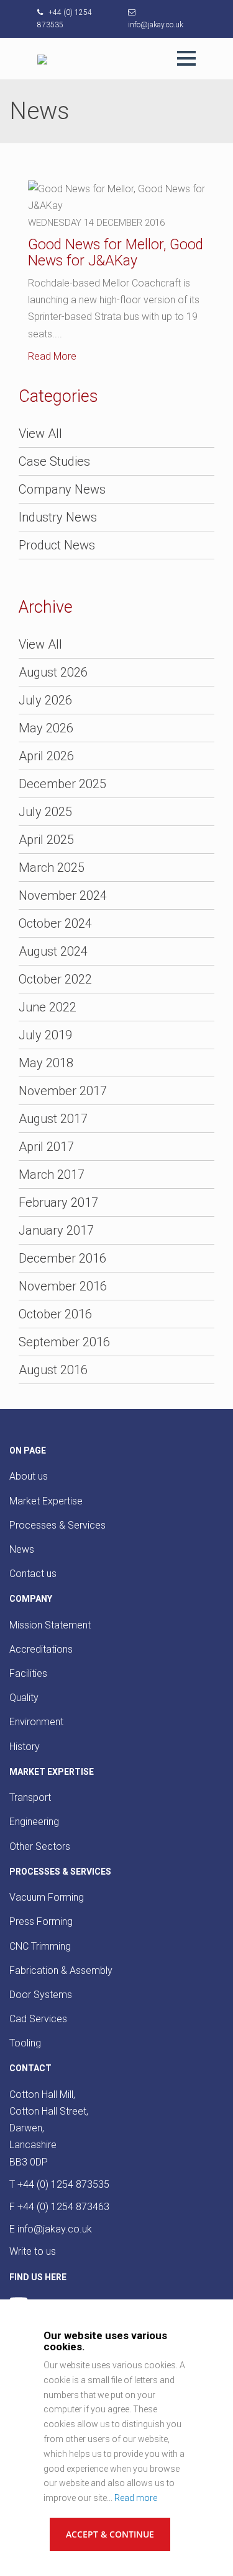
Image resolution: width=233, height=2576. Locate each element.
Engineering (34, 1822)
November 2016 (63, 1286)
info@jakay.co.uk (55, 2229)
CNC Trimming (40, 1946)
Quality (24, 1698)
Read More (52, 356)
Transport (30, 1797)
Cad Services (38, 2019)
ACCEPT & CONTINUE (110, 2534)
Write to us (33, 2251)
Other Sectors (40, 1846)
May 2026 (46, 728)
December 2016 (62, 1258)
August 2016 (53, 1370)
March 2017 (52, 1175)
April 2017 (46, 1147)
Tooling (25, 2043)
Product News (57, 545)
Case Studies (54, 461)
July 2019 (45, 1035)
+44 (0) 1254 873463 (63, 2207)
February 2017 (58, 1202)
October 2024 (55, 923)
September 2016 (64, 1342)
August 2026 (53, 672)
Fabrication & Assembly (61, 1970)
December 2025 (62, 784)
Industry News (58, 517)
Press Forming (41, 1921)
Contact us (33, 1574)
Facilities (28, 1673)
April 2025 (46, 840)
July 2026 (45, 700)
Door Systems (41, 1995)
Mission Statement (50, 1625)
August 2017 (53, 1119)
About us (29, 1476)
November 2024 (63, 895)
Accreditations (41, 1649)
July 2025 (45, 812)
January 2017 (56, 1230)
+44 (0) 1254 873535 (63, 2184)
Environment (36, 1722)
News (22, 1549)
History (25, 1747)
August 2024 (53, 951)
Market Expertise (46, 1501)
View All (40, 433)
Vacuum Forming (47, 1897)
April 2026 (46, 756)
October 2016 (55, 1314)
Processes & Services (57, 1525)
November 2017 (63, 1091)
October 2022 (55, 979)
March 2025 (52, 868)
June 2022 (48, 1007)
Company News (62, 489)
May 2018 (46, 1063)
